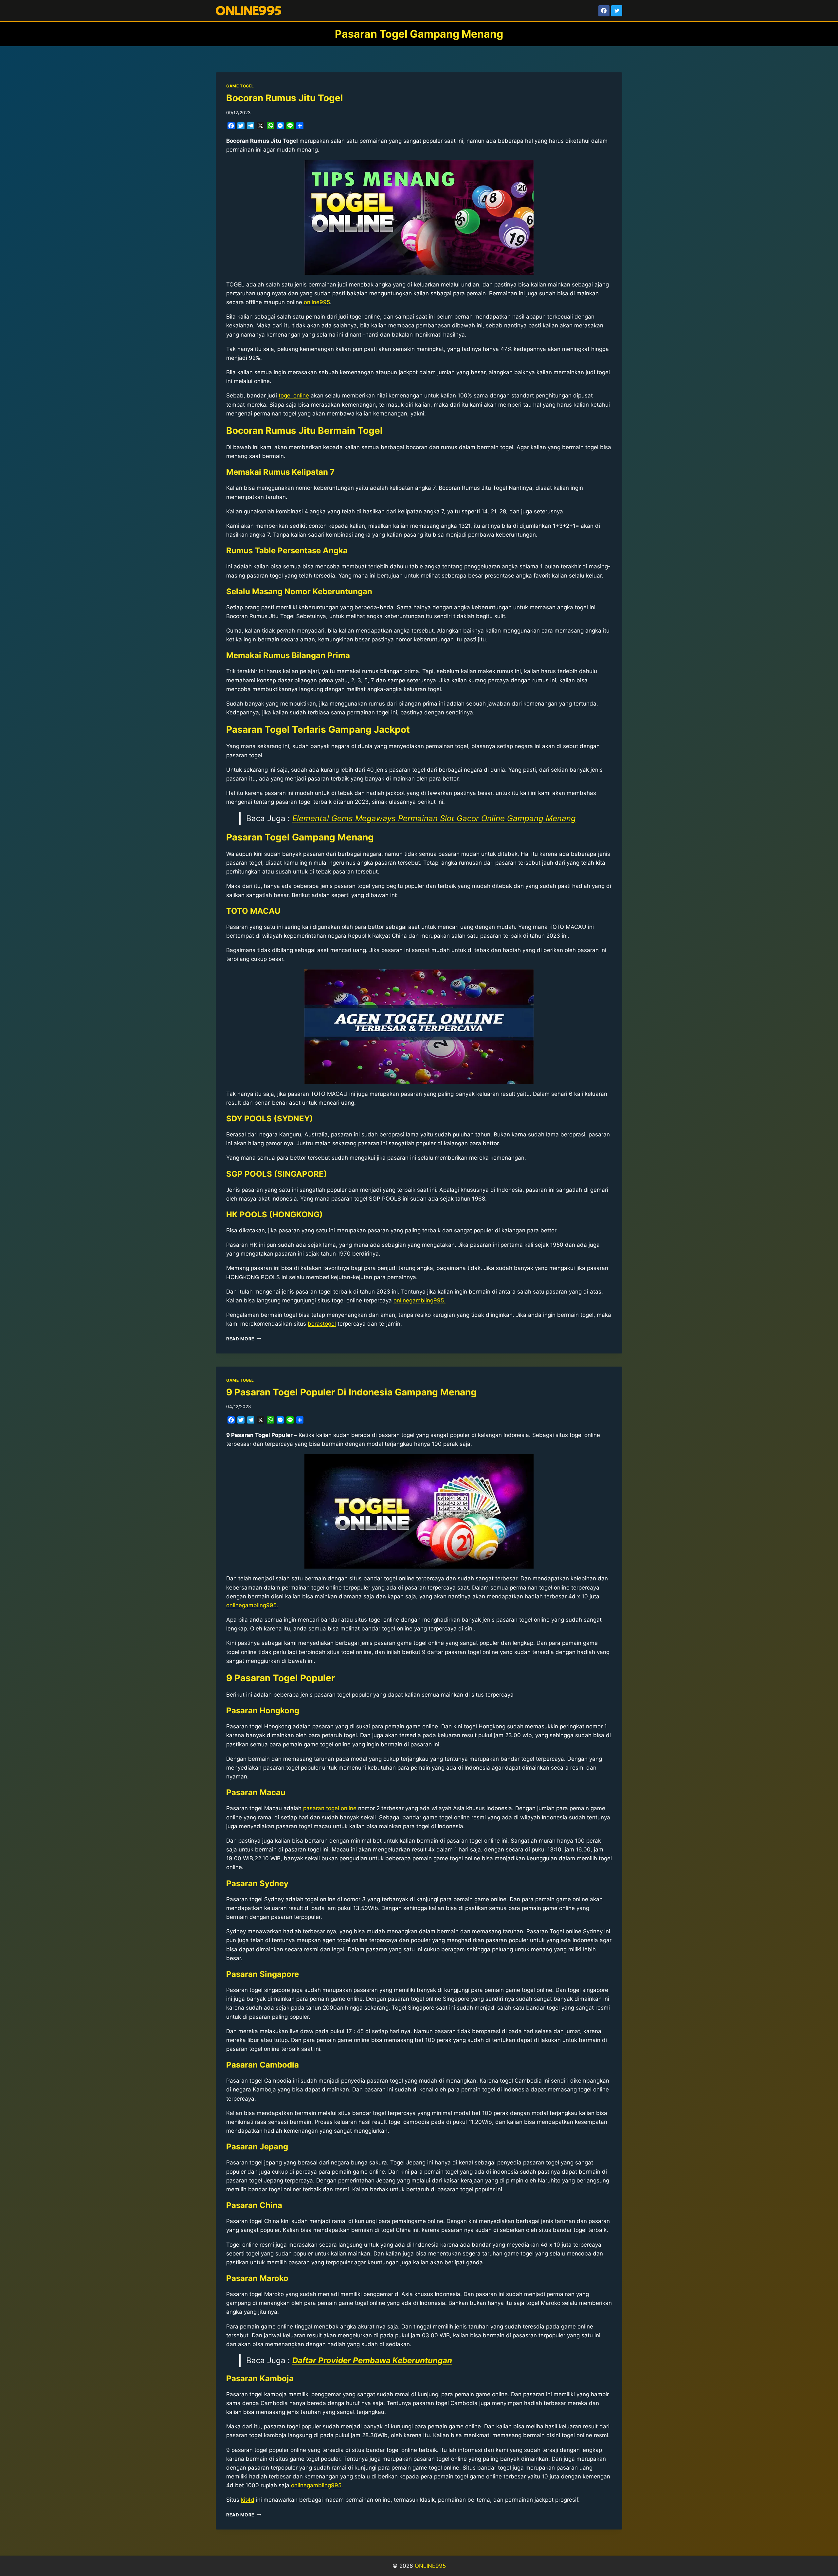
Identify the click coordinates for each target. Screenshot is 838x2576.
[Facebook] (604, 11)
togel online (294, 396)
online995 (317, 302)
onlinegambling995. (419, 1300)
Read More (244, 1339)
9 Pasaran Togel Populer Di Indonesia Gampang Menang (351, 1392)
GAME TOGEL (240, 86)
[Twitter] (617, 11)
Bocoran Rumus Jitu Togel (285, 98)
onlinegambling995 (316, 2485)
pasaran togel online (330, 1808)
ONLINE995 (430, 2566)
